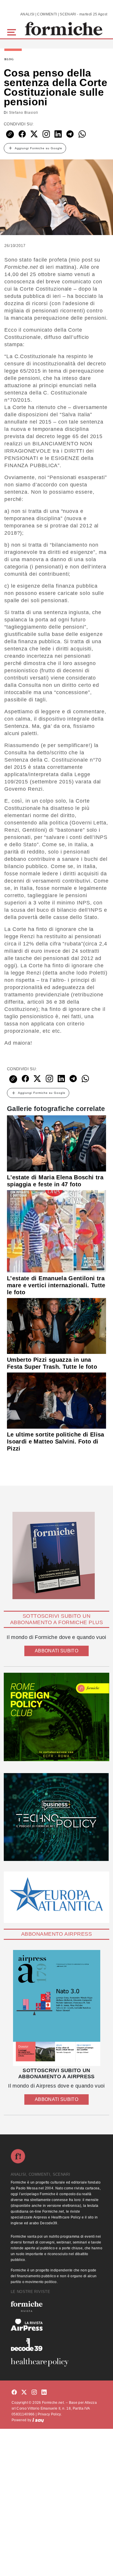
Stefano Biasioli (24, 113)
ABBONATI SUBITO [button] (57, 1651)
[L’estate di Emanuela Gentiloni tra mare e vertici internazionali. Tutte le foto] (57, 1231)
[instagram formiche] (34, 2393)
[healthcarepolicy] (57, 2362)
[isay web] (38, 2420)
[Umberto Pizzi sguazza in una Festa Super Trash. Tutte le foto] (57, 1326)
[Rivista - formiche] (57, 2306)
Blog (9, 59)
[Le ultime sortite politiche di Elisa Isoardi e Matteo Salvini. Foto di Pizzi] (57, 1400)
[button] (13, 32)
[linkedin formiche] (44, 2393)
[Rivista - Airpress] (57, 2325)
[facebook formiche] (14, 2393)
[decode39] (57, 2344)
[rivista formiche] (57, 2008)
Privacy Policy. (50, 2414)
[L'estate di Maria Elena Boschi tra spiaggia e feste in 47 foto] (57, 1143)
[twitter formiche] (24, 2393)
